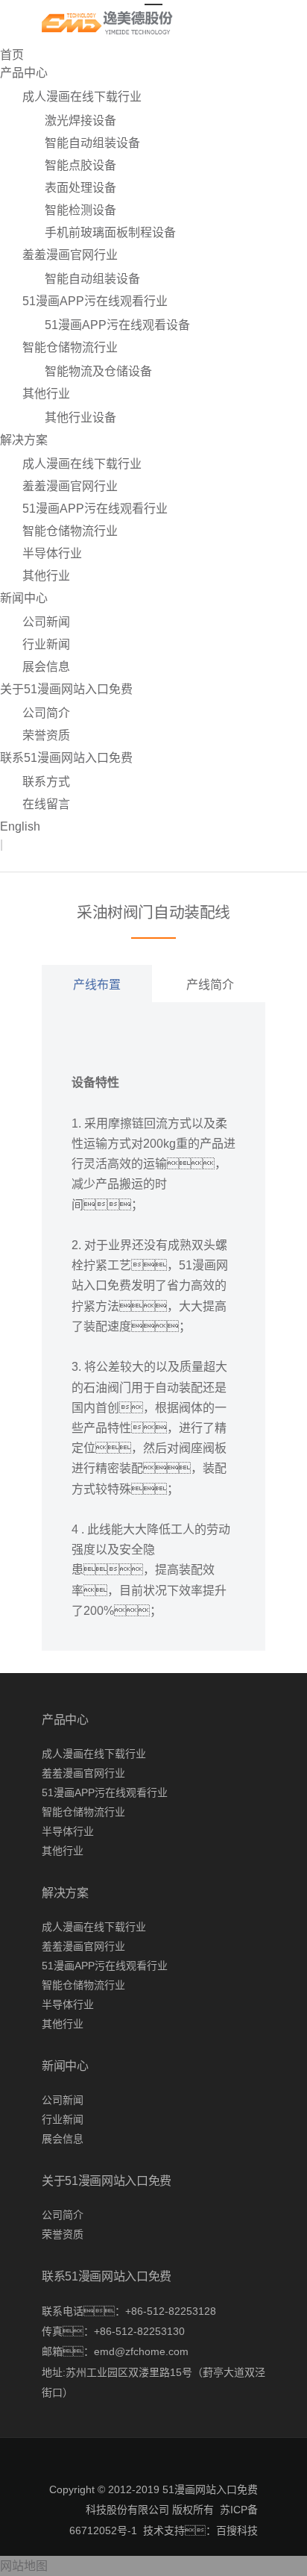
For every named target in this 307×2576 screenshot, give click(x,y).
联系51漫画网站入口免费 (66, 758)
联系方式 (46, 782)
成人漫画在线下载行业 (82, 97)
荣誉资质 (46, 735)
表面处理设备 (80, 188)
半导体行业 (52, 553)
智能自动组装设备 (92, 143)
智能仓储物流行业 (70, 347)
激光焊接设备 (80, 121)
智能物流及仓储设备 (98, 371)
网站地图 (24, 2566)
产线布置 (97, 985)
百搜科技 (237, 2530)
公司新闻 (46, 622)
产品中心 (24, 73)
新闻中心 (24, 598)
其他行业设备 (80, 418)
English (20, 826)
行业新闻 (46, 644)
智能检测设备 (80, 210)
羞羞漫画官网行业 (70, 255)
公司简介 (46, 713)
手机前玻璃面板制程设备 (110, 232)
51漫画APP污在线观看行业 (95, 301)
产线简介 (210, 985)
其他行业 (46, 394)
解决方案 (24, 440)
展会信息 (46, 667)
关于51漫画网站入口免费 (66, 689)
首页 (12, 55)
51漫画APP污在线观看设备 (117, 325)
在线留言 (46, 804)
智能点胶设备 (80, 165)
